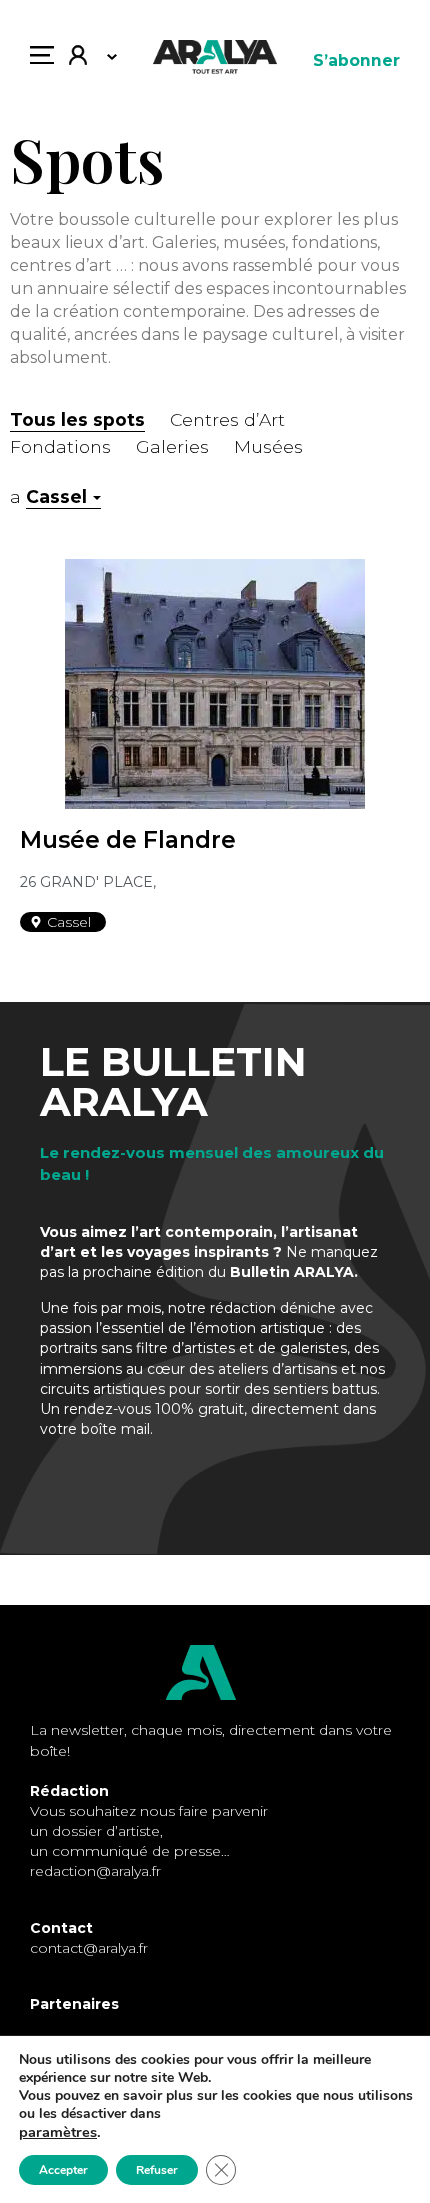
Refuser (157, 2170)
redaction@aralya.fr (95, 1871)
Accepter (63, 2170)
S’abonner (356, 60)
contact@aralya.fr (89, 1948)
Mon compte (85, 60)
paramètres (58, 2132)
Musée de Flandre (128, 840)
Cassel (56, 496)
